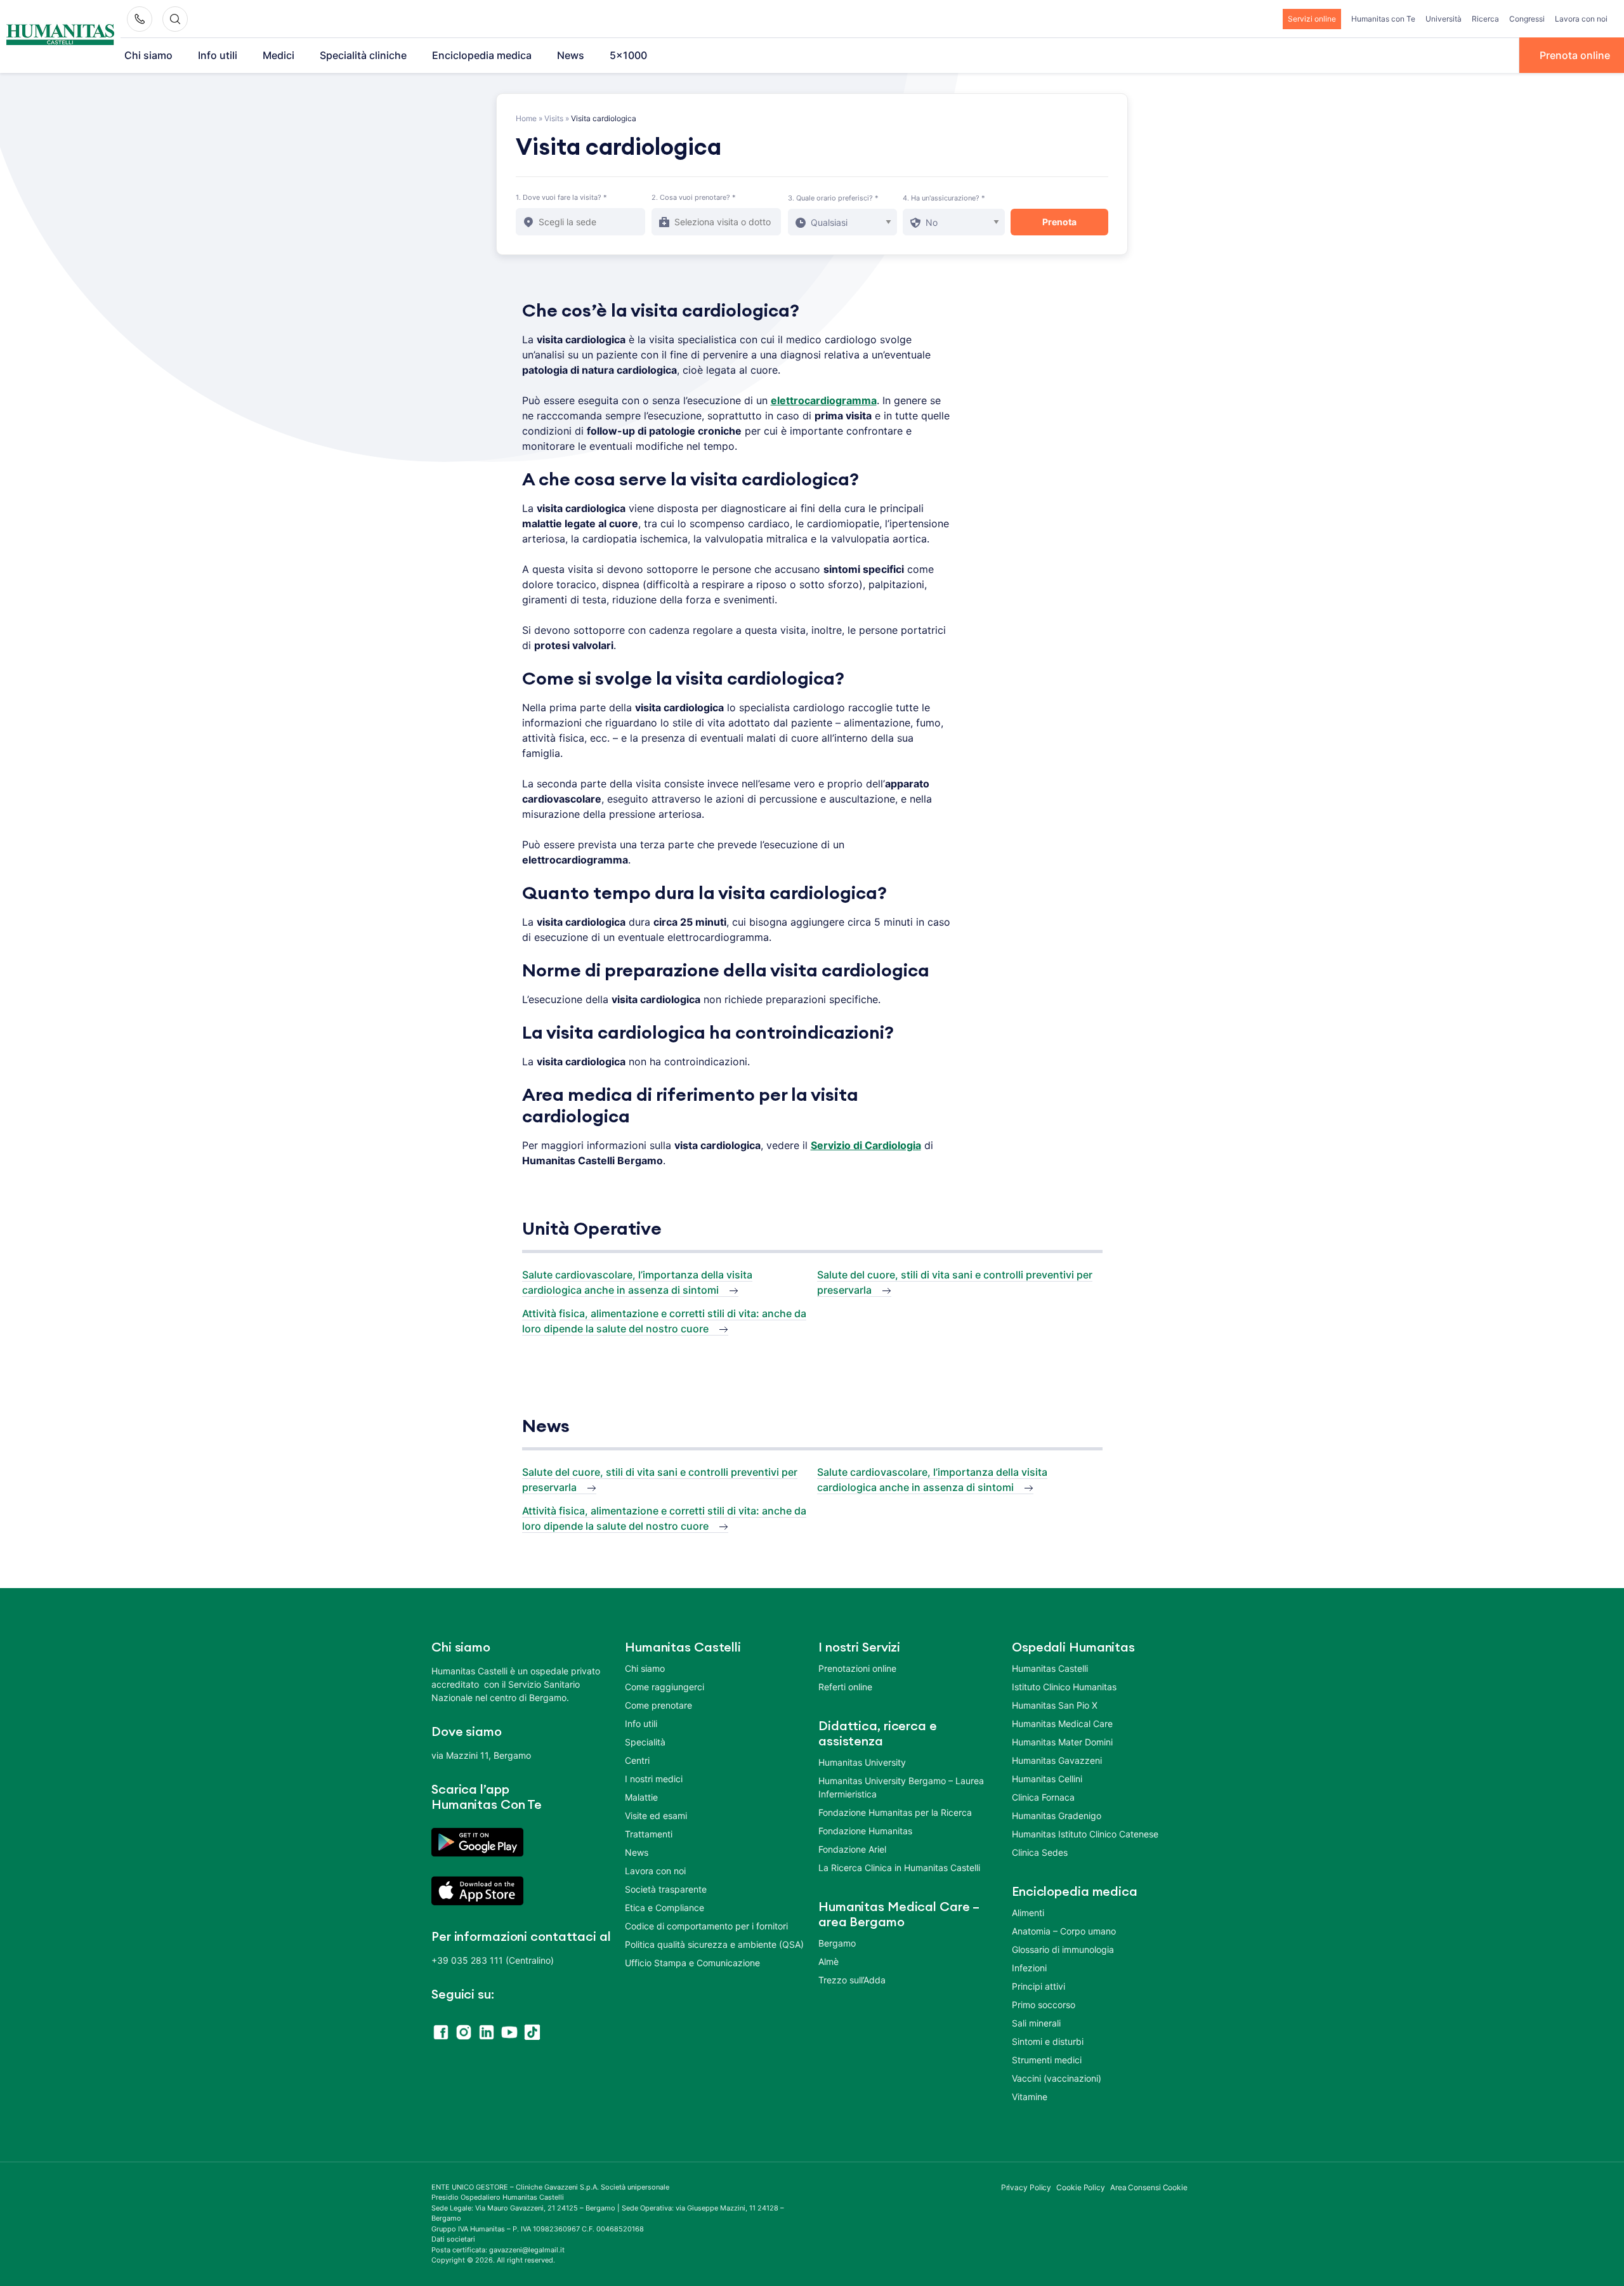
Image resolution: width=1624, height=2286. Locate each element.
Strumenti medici (1047, 2060)
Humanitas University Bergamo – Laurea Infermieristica (901, 1787)
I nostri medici (654, 1779)
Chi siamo (148, 55)
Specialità (645, 1742)
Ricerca (1485, 19)
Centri (637, 1760)
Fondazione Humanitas (865, 1831)
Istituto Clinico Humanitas (1064, 1687)
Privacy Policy (1026, 2187)
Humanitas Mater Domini (1062, 1742)
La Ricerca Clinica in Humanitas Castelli (899, 1868)
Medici (278, 55)
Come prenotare (658, 1705)
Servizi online (1312, 19)
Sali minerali (1036, 2023)
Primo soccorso (1044, 2005)
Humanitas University (862, 1762)
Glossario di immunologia (1063, 1949)
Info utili (218, 55)
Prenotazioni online (857, 1668)
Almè (828, 1961)
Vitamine (1030, 2097)
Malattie (641, 1797)
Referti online (845, 1687)
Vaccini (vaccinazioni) (1057, 2078)
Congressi (1527, 19)
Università (1444, 19)
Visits (554, 118)
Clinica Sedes (1040, 1852)
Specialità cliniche (363, 55)
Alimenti (1028, 1913)
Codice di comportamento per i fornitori (706, 1926)
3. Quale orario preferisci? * (833, 198)
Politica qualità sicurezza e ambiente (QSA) (714, 1944)
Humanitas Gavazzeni (1057, 1760)
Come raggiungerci (665, 1687)
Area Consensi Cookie (1149, 2187)
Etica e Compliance (665, 1908)
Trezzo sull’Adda (852, 1980)
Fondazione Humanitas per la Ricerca (895, 1812)
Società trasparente (666, 1889)
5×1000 (628, 55)
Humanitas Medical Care (1062, 1724)
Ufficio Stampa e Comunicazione (692, 1963)
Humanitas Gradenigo (1057, 1816)
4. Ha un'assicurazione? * (944, 198)
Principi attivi (1038, 1986)
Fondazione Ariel (852, 1849)
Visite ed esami (656, 1816)
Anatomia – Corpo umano (1064, 1931)
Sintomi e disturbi (1048, 2041)
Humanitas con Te (1383, 19)
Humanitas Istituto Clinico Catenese (1085, 1834)
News (571, 55)
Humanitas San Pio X (1055, 1705)
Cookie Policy (1081, 2187)
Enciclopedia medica (482, 55)
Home (526, 118)
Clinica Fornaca (1043, 1797)
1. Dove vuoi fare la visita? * (561, 197)
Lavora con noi (1581, 19)
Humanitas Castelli (1050, 1668)
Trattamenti (649, 1834)
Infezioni (1029, 1968)
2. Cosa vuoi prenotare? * (694, 197)
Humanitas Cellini (1047, 1779)
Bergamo (837, 1943)
